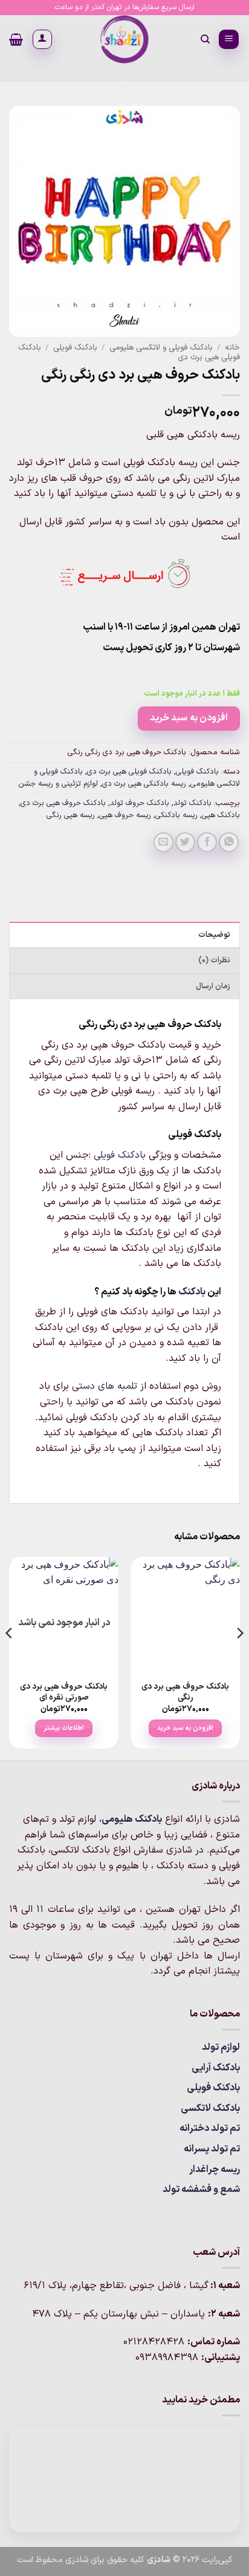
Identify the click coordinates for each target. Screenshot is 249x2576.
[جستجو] (205, 39)
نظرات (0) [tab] (214, 960)
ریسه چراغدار (215, 2170)
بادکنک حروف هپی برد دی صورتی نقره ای (64, 1692)
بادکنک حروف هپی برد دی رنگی (185, 1692)
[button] (229, 40)
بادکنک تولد (192, 803)
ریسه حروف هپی (125, 815)
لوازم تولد (221, 2047)
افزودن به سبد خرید (189, 718)
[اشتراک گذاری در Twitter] (185, 842)
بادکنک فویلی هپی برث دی (129, 771)
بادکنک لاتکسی (210, 2108)
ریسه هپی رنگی (71, 815)
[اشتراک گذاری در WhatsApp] (229, 842)
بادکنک (192, 1292)
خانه (232, 347)
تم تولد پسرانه (212, 2149)
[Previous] (239, 1657)
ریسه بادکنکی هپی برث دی (144, 784)
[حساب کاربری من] (42, 39)
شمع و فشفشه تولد (201, 2190)
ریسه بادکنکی (176, 815)
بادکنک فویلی (75, 347)
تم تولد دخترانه (210, 2128)
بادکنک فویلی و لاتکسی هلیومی (161, 347)
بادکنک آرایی (216, 2068)
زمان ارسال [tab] (213, 986)
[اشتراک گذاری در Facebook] (207, 842)
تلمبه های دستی (105, 1386)
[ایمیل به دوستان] (163, 842)
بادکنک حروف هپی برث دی (63, 803)
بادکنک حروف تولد (140, 803)
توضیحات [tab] (214, 935)
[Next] (10, 1657)
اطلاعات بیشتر (64, 1728)
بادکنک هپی (221, 815)
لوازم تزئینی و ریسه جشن (58, 784)
